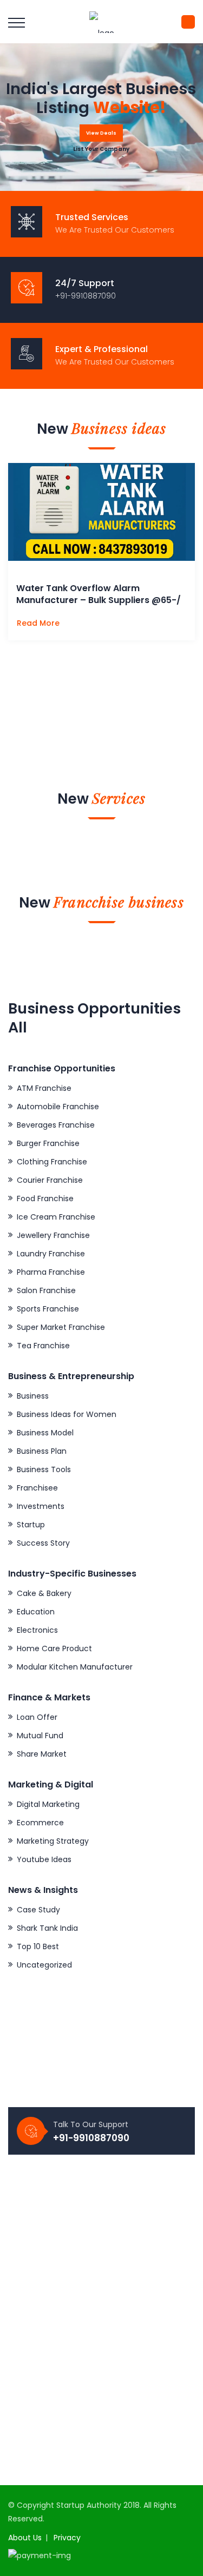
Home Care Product (54, 1648)
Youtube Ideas (44, 1859)
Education (36, 1612)
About (28, 2203)
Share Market (42, 1754)
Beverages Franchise (56, 1125)
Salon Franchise (46, 1290)
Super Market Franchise (61, 1327)
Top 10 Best (38, 1946)
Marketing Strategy (53, 1841)
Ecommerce (40, 1823)
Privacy (67, 2538)
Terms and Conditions (59, 2333)
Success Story (43, 1543)
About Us (25, 2538)
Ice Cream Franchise (56, 1217)
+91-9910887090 (91, 2138)
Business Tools (44, 1469)
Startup (31, 1525)
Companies (39, 2222)
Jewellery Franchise (53, 1235)
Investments (41, 1506)
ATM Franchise (44, 1088)
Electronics (37, 1630)
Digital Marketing (48, 1804)
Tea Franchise (43, 1346)
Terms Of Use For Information (73, 2314)
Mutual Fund (40, 1736)
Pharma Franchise (51, 1272)
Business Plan (42, 1451)
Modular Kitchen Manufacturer (75, 1667)
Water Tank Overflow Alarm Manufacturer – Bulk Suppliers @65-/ (99, 594)
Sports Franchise (48, 1309)
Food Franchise (45, 1198)
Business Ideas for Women (67, 1414)
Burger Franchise (48, 1143)
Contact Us (38, 2240)
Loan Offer (37, 1717)
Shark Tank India (47, 1928)
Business (33, 1396)
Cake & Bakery (44, 1593)
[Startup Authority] (102, 22)
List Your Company (101, 149)
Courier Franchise (50, 1180)
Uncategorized (44, 1965)
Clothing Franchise (52, 1162)
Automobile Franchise (58, 1107)
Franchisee (37, 1488)
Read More (39, 623)
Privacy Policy (42, 2296)
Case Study (38, 1910)
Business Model (45, 1433)
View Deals (101, 133)
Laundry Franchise (51, 1254)
